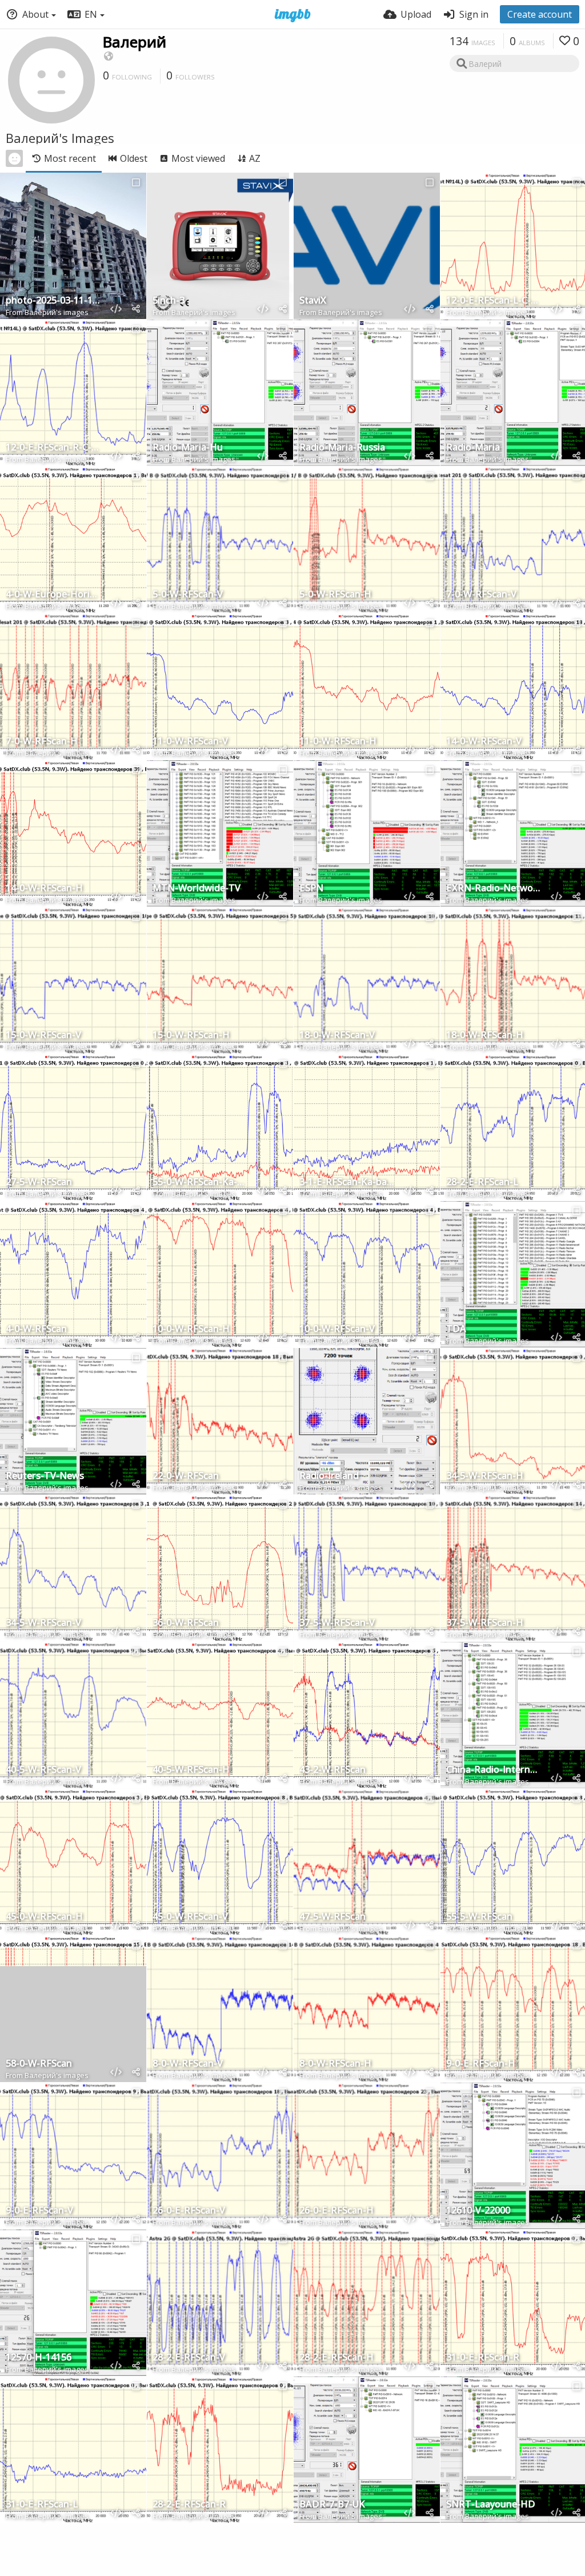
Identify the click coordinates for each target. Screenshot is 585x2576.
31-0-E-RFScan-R (483, 2358)
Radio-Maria (473, 448)
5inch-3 (169, 301)
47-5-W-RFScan (332, 1917)
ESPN (311, 889)
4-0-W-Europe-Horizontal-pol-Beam (53, 595)
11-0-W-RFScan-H (338, 742)
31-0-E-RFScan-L (42, 2505)
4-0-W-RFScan (36, 1329)
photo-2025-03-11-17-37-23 (53, 301)
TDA (456, 1329)
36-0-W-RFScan (186, 1623)
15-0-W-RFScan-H (191, 1036)
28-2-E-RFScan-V (189, 2358)
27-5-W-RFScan (39, 1183)
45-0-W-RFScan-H (44, 1917)
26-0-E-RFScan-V (189, 2211)
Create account (540, 14)
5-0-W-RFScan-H (335, 595)
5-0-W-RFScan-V (188, 595)
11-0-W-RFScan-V (190, 742)
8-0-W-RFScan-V (188, 2064)
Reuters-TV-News (45, 1476)
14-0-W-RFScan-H (44, 889)
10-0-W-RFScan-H (191, 1329)
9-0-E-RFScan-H (481, 2064)
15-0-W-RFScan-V (43, 1036)
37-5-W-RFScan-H (485, 1623)
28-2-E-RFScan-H (336, 2358)
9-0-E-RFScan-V (39, 2211)
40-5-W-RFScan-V (43, 1770)
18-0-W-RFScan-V (337, 1036)
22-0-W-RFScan (186, 1476)
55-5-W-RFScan (479, 1917)
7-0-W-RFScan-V (481, 595)
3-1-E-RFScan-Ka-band (347, 1183)
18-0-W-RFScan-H (485, 1036)
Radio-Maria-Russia (342, 448)
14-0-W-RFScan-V (484, 742)
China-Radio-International (494, 1770)
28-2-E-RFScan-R (189, 2505)
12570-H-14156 (39, 2358)
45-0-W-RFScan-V (190, 1917)
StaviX (313, 301)
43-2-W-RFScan (332, 1770)
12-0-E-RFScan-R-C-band (53, 448)
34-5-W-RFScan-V (43, 1623)
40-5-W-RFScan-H (191, 1770)
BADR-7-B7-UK (332, 2505)
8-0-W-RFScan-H (335, 2064)
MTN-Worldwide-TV (197, 889)
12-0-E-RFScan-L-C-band (494, 301)
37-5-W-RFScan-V (337, 1623)
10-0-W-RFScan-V (337, 1329)
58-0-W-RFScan (39, 2064)
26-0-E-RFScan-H (336, 2211)
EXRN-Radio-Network (494, 889)
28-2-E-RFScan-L (482, 1183)
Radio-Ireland (329, 1476)
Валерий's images (57, 312)
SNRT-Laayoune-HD (491, 2505)
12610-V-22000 (478, 2211)
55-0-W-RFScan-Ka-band (200, 1183)
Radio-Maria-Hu (188, 448)
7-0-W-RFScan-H (42, 742)
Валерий (135, 42)
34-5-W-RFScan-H (485, 1476)
